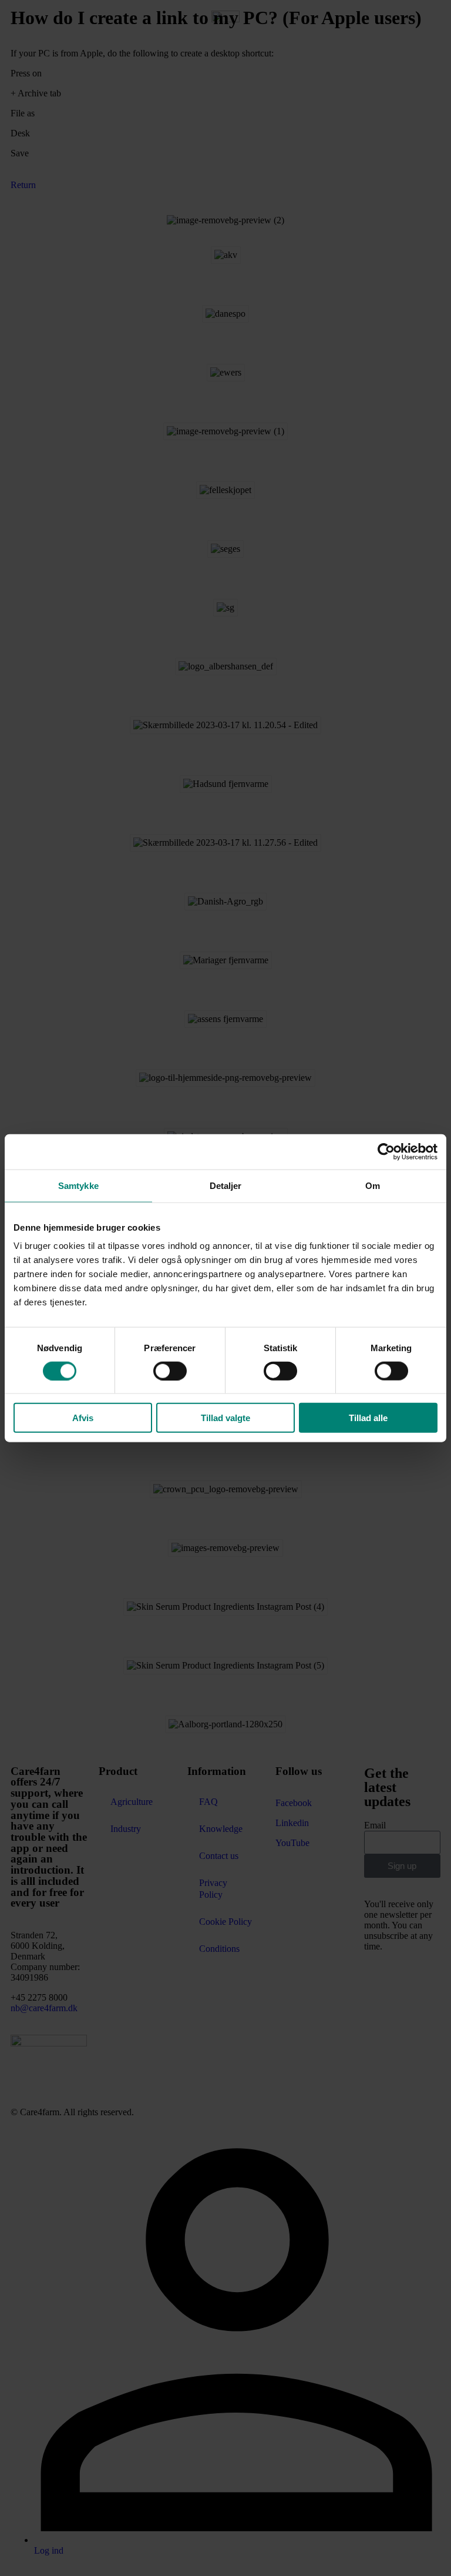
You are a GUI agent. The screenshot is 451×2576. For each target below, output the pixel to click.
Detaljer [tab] (226, 1185)
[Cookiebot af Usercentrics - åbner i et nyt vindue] (386, 1151)
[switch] (170, 1371)
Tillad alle (368, 1418)
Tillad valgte (225, 1418)
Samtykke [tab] (78, 1185)
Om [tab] (373, 1185)
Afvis (83, 1418)
